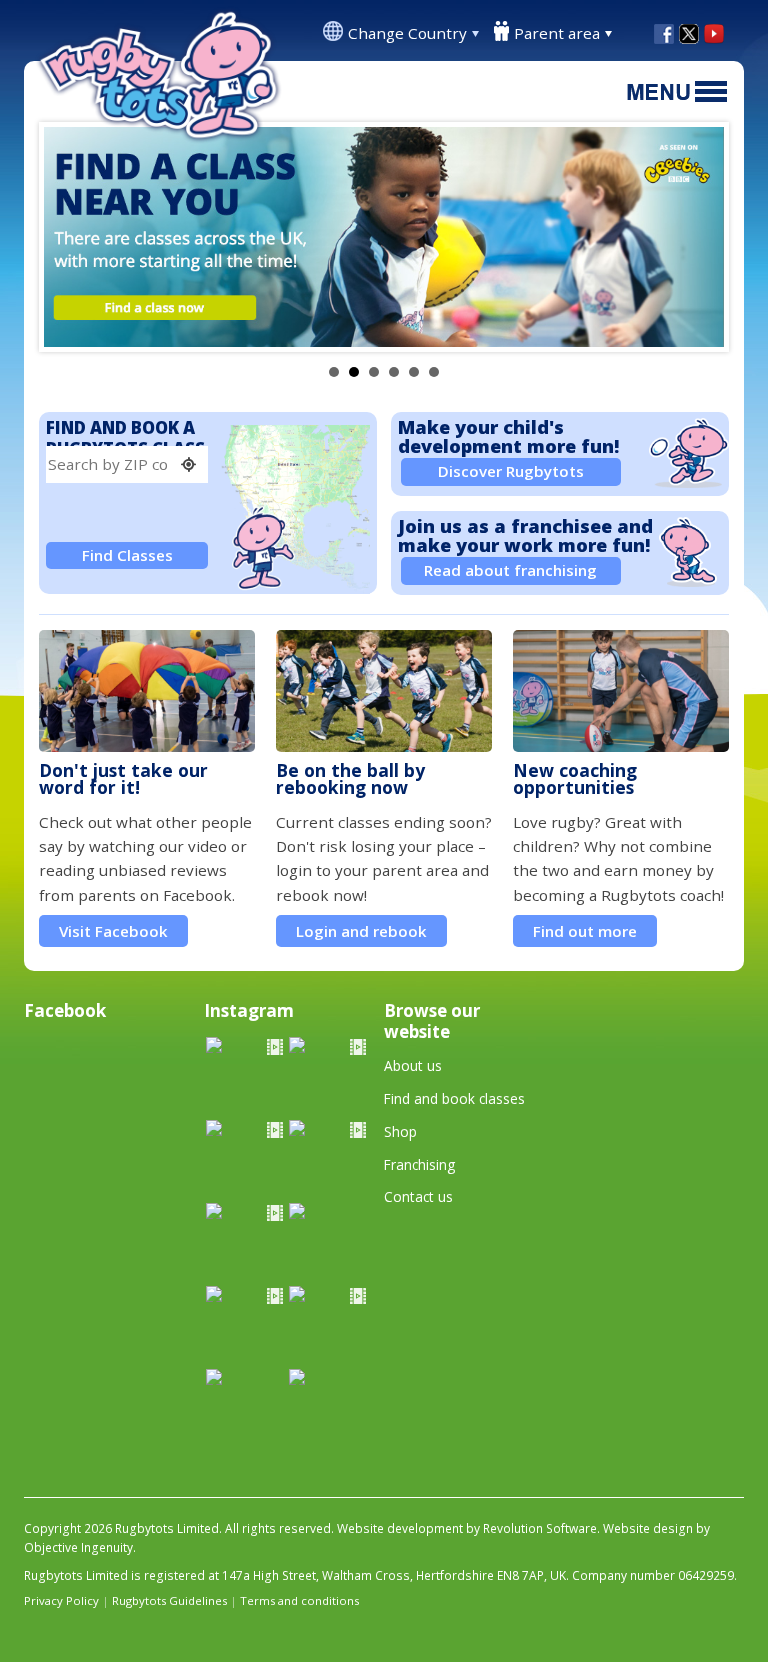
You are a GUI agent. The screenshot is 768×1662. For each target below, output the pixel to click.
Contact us (418, 1196)
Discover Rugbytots (511, 471)
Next (698, 237)
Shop (400, 1131)
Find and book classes (454, 1098)
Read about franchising (510, 570)
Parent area (557, 33)
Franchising (419, 1164)
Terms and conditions (299, 1600)
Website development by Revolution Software (467, 1528)
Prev (70, 237)
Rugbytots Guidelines (169, 1600)
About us (413, 1065)
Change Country (407, 33)
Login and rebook (361, 931)
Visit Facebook (113, 931)
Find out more (585, 931)
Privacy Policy (61, 1600)
